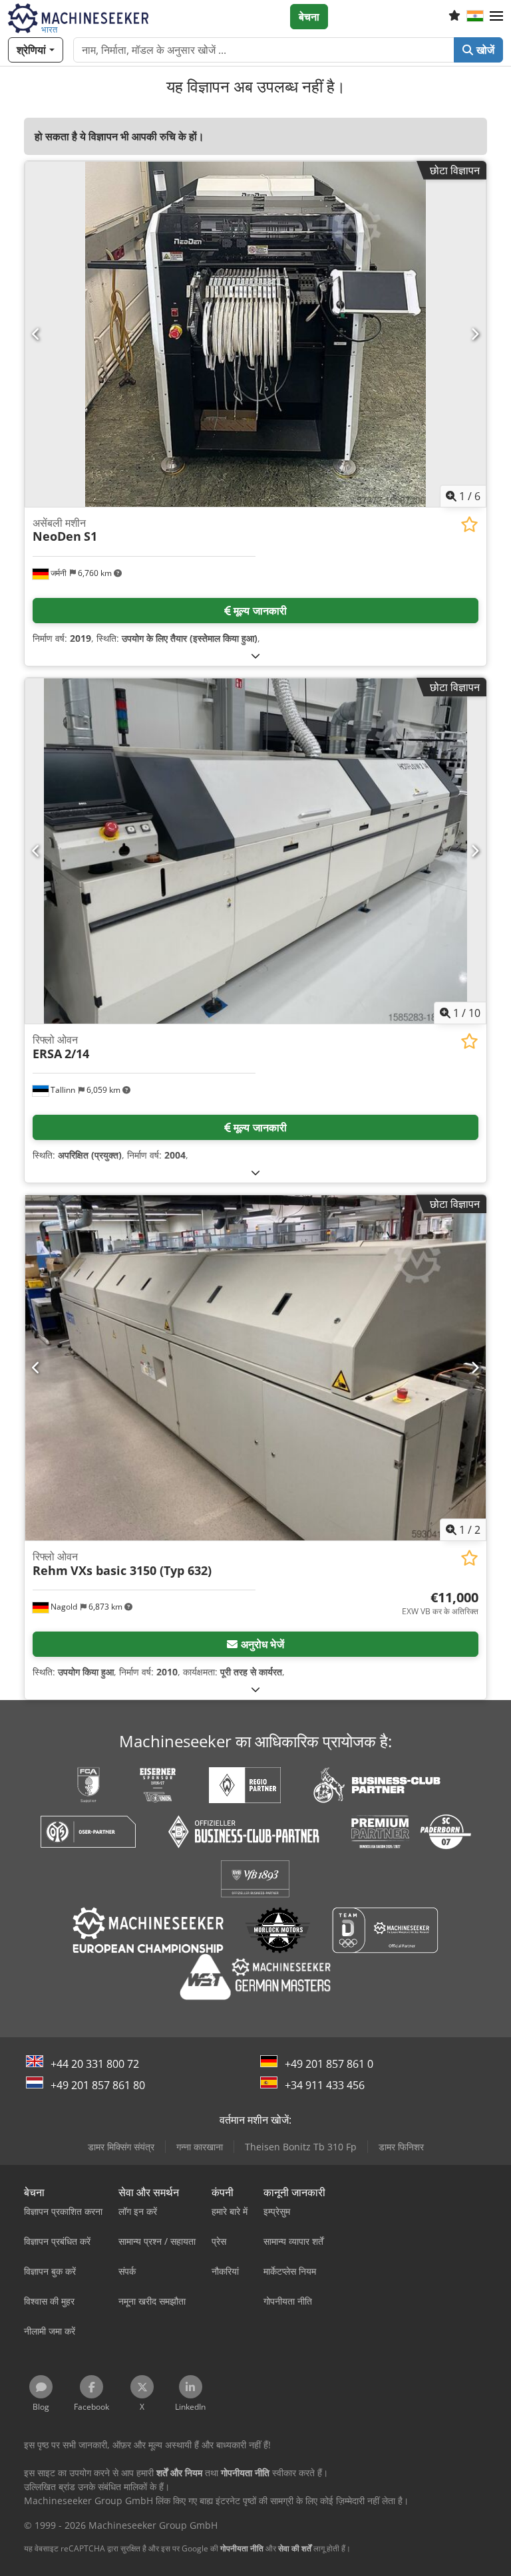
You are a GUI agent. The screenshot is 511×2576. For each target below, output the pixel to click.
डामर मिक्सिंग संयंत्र (121, 2147)
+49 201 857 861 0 (329, 2064)
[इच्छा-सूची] (454, 17)
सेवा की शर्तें (295, 2548)
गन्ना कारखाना (200, 2147)
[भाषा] (475, 17)
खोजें (484, 50)
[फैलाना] (255, 655)
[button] (496, 17)
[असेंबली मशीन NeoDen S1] (255, 334)
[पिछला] (36, 334)
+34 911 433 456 (325, 2085)
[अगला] (475, 334)
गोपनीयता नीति (242, 2548)
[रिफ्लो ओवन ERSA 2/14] (255, 851)
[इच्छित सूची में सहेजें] (469, 524)
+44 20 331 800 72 (95, 2064)
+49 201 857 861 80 (98, 2085)
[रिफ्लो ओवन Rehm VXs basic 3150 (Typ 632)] (255, 1368)
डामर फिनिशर (401, 2147)
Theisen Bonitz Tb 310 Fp (301, 2147)
